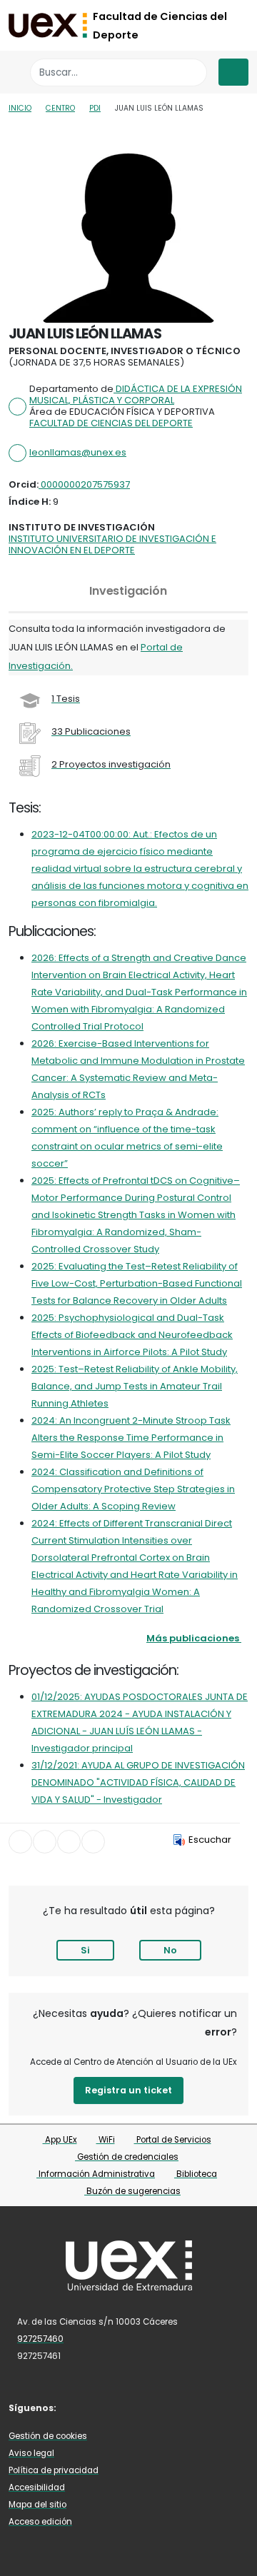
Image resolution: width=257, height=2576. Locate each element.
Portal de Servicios (173, 2140)
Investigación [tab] (128, 591)
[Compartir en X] (45, 1842)
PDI (95, 108)
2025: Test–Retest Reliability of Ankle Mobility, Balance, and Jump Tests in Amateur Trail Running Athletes (135, 1386)
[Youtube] (142, 2407)
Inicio (20, 108)
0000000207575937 (84, 484)
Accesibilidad (37, 2487)
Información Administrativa (96, 2174)
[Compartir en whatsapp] (93, 1842)
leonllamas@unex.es (78, 452)
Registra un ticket (128, 2090)
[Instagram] (121, 2407)
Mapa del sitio (37, 2505)
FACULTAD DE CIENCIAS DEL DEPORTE (111, 423)
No (170, 1950)
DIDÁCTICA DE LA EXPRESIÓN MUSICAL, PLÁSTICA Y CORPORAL (136, 394)
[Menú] (233, 72)
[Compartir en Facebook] (20, 1842)
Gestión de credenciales (127, 2157)
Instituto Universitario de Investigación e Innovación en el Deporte (112, 544)
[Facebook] (79, 2407)
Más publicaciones (193, 1638)
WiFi (106, 2140)
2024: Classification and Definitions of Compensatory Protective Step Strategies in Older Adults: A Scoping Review (133, 1489)
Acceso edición (40, 2522)
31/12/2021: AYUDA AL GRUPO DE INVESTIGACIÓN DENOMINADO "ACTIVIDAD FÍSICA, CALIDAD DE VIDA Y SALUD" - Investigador (138, 1782)
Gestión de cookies (48, 2436)
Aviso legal (31, 2453)
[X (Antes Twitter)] (100, 2407)
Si (85, 1950)
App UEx (60, 2140)
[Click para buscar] (192, 72)
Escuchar (210, 1840)
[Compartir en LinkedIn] (69, 1842)
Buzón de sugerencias (132, 2191)
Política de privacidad (54, 2470)
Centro (60, 108)
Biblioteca (196, 2174)
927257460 (40, 2339)
